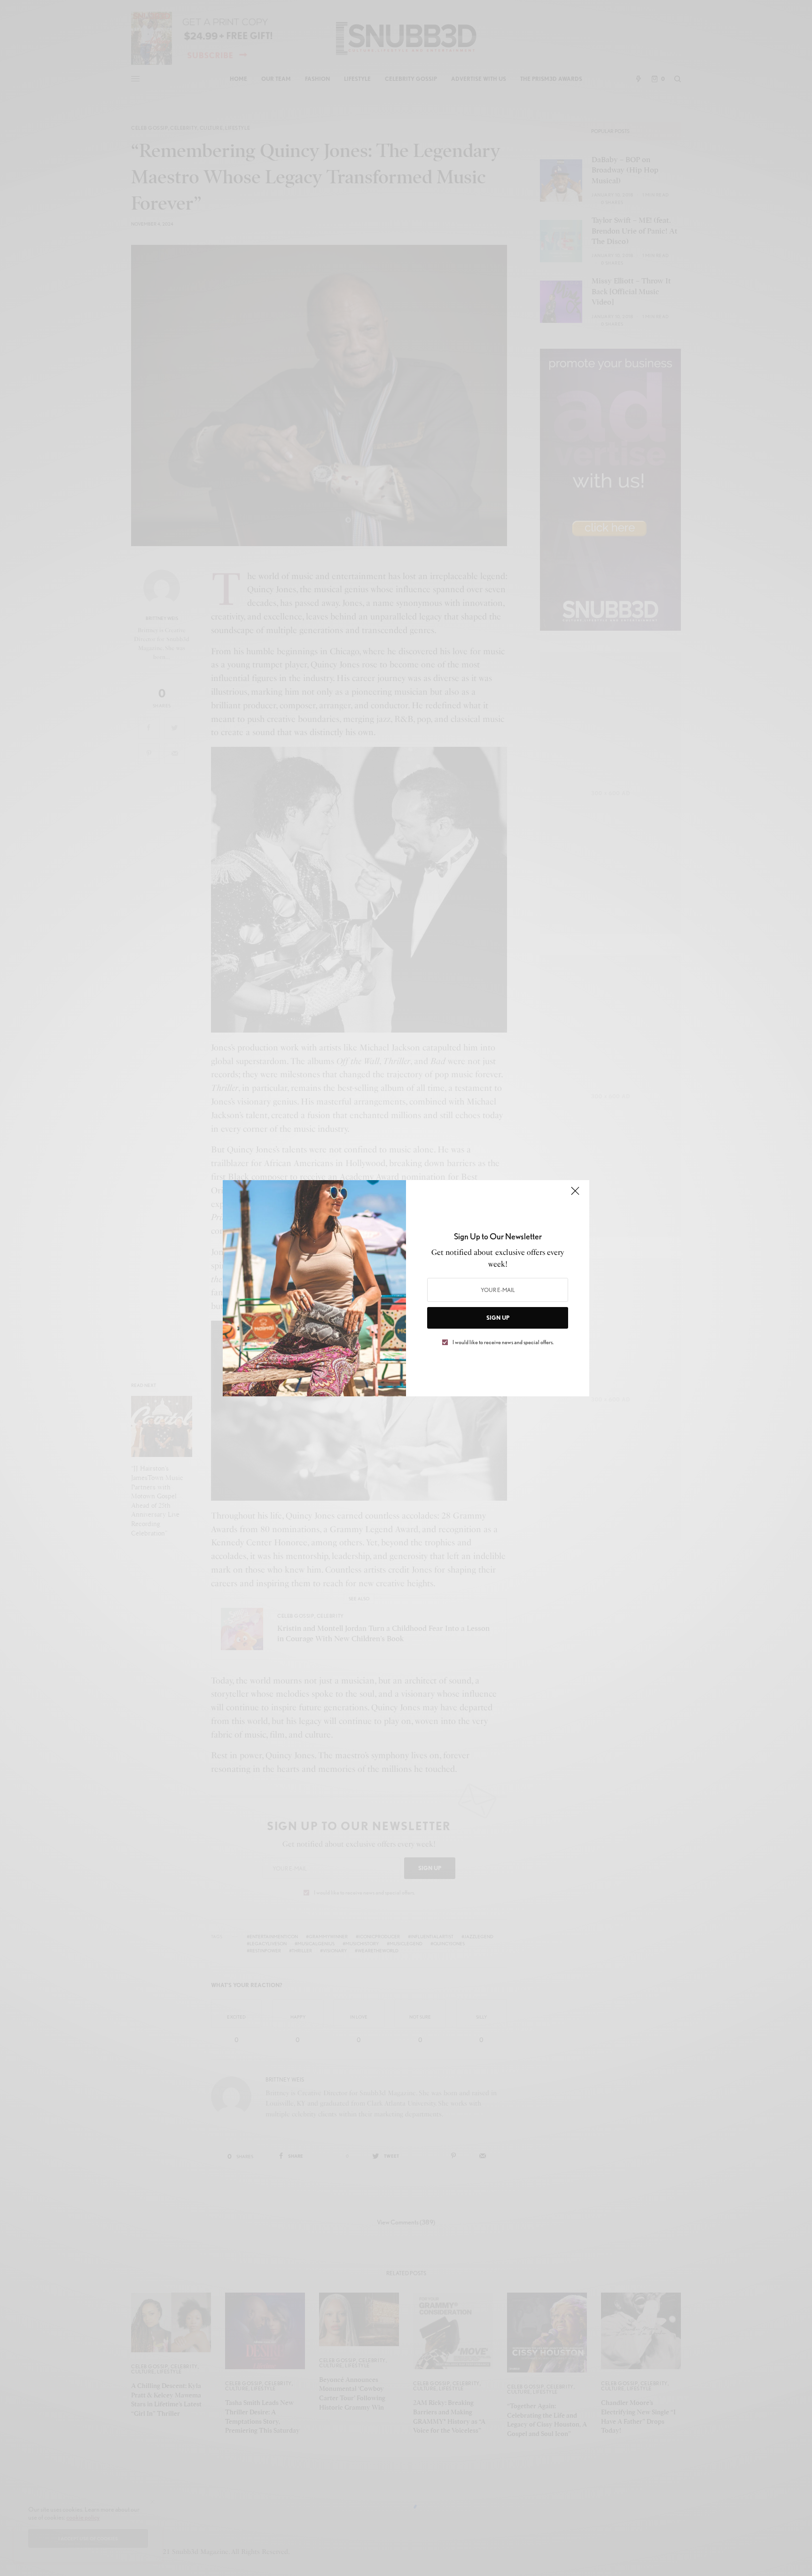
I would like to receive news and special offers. (503, 1342)
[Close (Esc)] (575, 1195)
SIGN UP (498, 1318)
